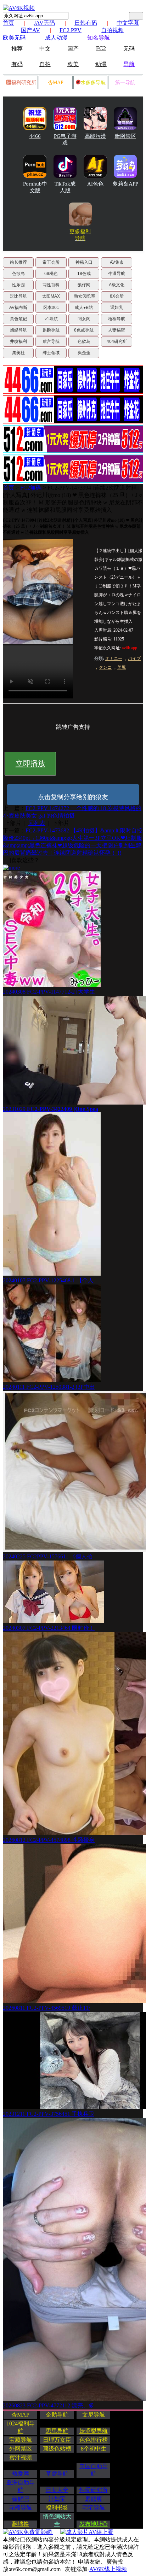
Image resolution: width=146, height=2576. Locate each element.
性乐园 (18, 285)
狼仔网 (84, 285)
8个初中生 (94, 2449)
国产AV (30, 30)
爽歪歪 (84, 353)
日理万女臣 (57, 2440)
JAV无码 (44, 23)
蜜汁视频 (21, 2457)
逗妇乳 (117, 308)
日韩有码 (86, 23)
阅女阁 (84, 319)
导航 (129, 64)
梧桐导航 (117, 319)
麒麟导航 (51, 330)
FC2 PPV (71, 30)
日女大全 (57, 2490)
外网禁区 (21, 2449)
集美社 (18, 353)
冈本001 (51, 308)
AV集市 (117, 262)
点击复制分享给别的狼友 (73, 797)
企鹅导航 (57, 2415)
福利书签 (57, 2508)
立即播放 (30, 763)
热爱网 (21, 2474)
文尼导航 (94, 2415)
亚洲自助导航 (21, 2486)
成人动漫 (56, 38)
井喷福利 (18, 341)
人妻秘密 (117, 330)
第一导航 (125, 83)
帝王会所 (51, 262)
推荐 (17, 49)
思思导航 (57, 2431)
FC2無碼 (31, 488)
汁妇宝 (57, 2499)
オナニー (114, 658)
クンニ (105, 667)
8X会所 (117, 296)
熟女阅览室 (85, 296)
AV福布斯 (18, 308)
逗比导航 (18, 296)
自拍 (45, 64)
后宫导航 (51, 341)
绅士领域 (51, 353)
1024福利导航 (21, 2427)
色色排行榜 (94, 2440)
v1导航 (51, 319)
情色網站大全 (57, 2520)
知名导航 (99, 38)
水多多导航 (93, 83)
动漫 (101, 64)
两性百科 (51, 285)
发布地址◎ (94, 2524)
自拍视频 (112, 30)
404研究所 (117, 341)
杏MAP (56, 83)
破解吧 (21, 2499)
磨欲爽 (94, 2499)
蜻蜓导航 (18, 330)
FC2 (101, 48)
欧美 (73, 64)
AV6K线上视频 (108, 2569)
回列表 (37, 823)
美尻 (122, 667)
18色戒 (84, 274)
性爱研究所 (94, 2490)
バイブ (134, 658)
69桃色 (51, 274)
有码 (17, 64)
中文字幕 (128, 23)
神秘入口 (84, 262)
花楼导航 (21, 2508)
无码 (129, 49)
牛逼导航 (117, 274)
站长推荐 (18, 262)
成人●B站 (84, 308)
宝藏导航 (21, 2440)
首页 (9, 23)
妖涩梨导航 (94, 2431)
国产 (73, 49)
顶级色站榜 (57, 2449)
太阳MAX (51, 296)
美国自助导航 (94, 2470)
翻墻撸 (21, 2524)
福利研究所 (24, 83)
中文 (45, 49)
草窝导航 (57, 2474)
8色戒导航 (84, 330)
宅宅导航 (94, 2508)
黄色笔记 (18, 319)
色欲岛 (18, 274)
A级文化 (117, 285)
